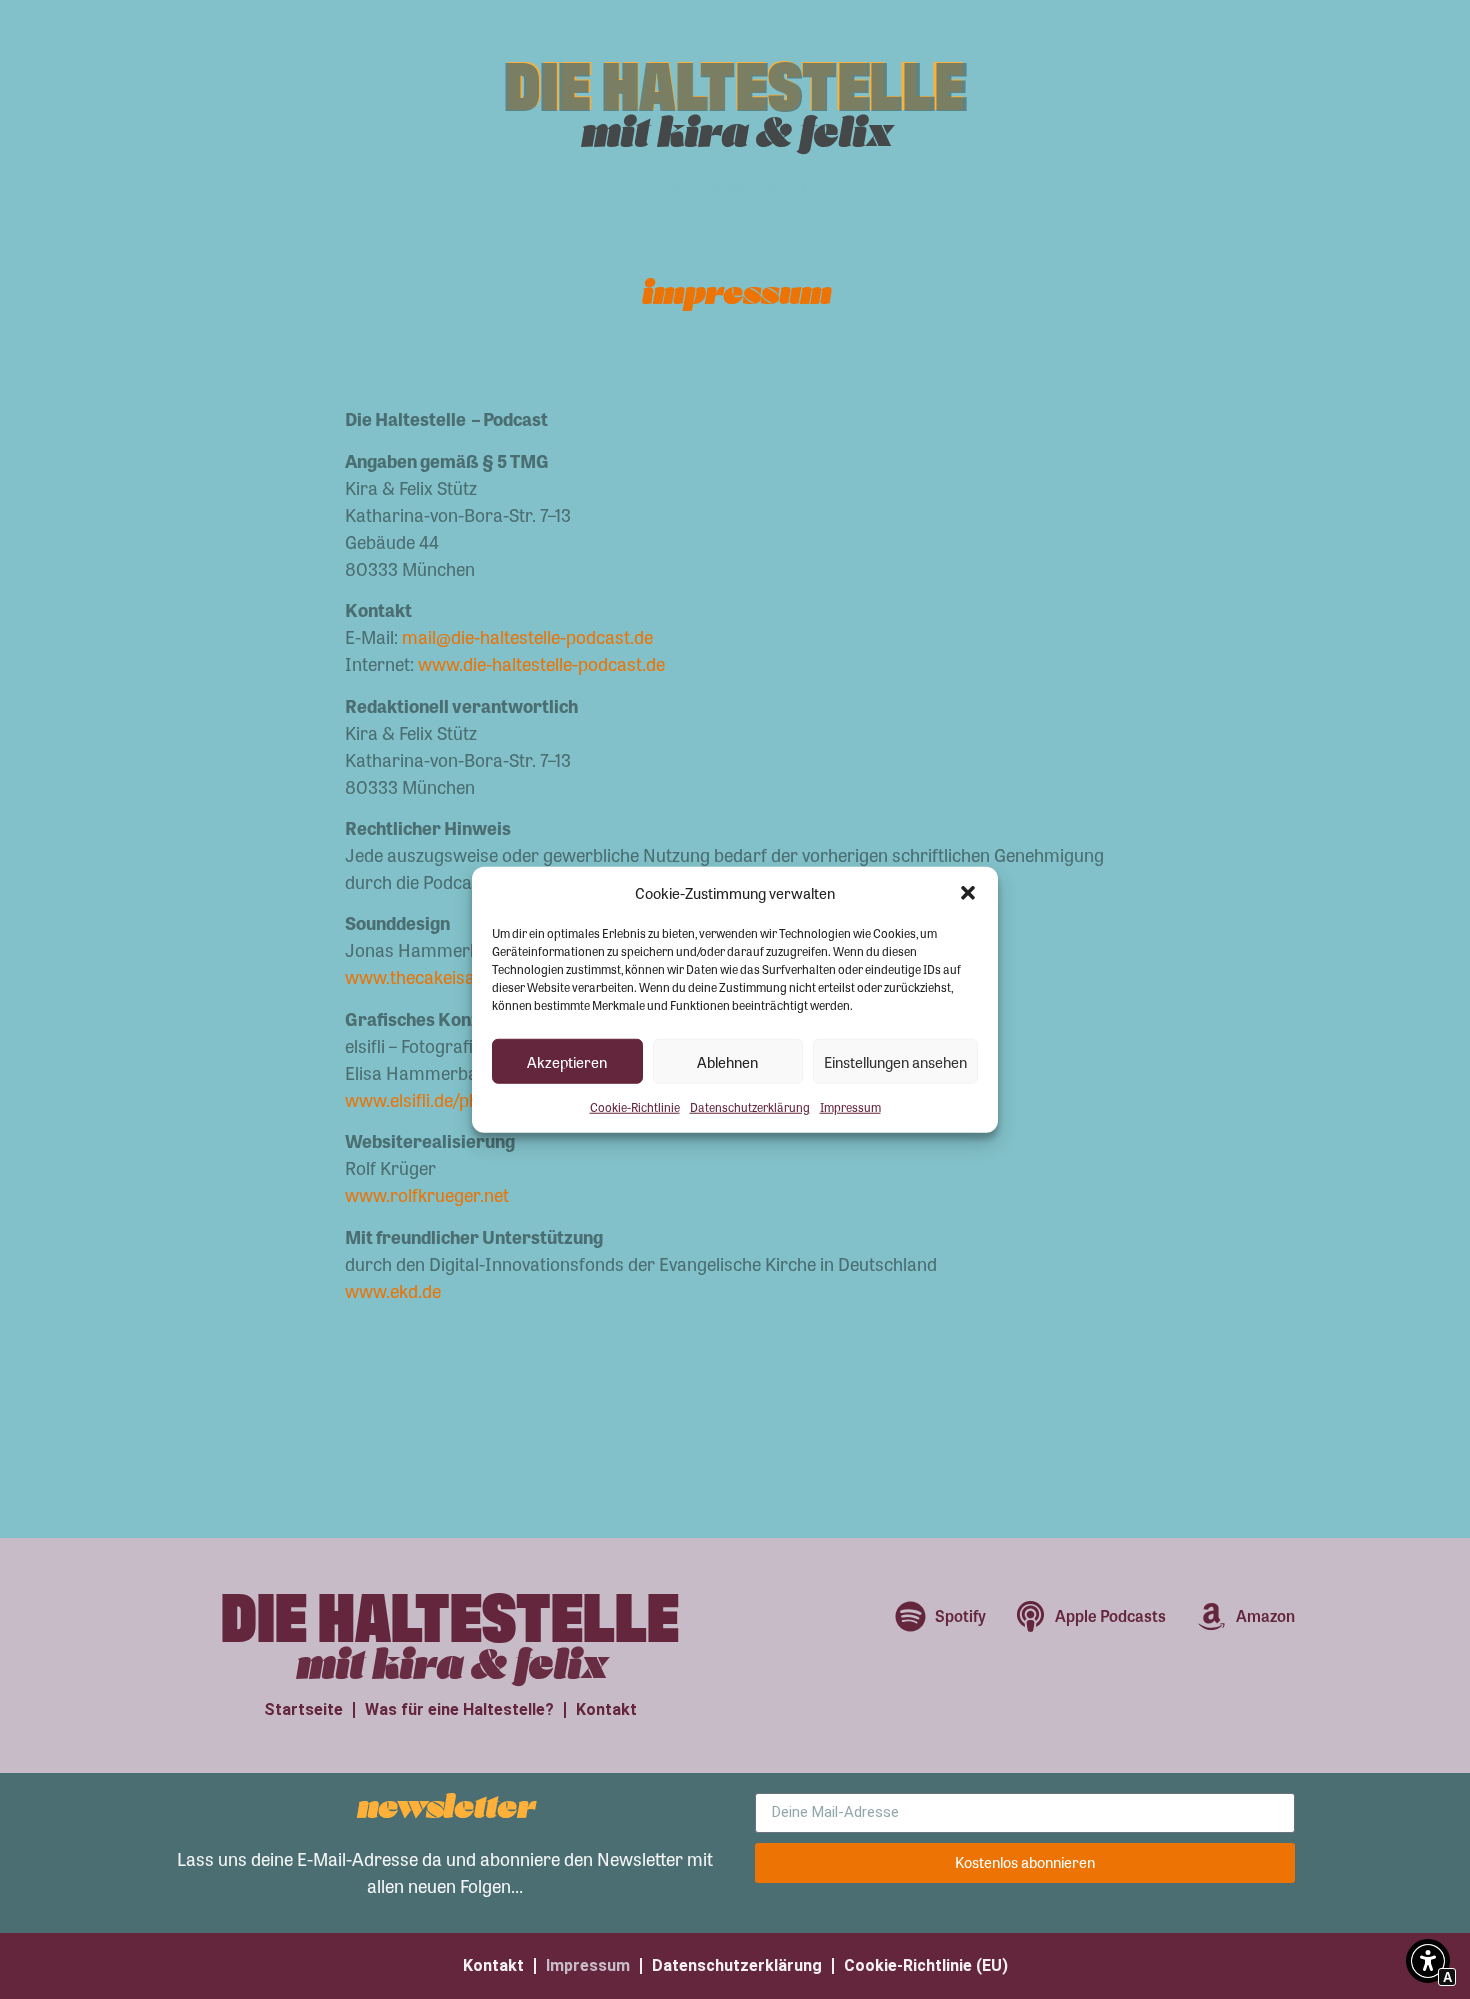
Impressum (850, 1107)
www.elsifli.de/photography (453, 1099)
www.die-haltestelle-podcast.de (539, 663)
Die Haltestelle (735, 80)
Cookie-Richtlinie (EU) (926, 1965)
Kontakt (606, 1709)
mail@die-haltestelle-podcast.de (527, 636)
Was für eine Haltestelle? (459, 1709)
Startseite (303, 1709)
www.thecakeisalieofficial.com (464, 976)
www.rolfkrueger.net (427, 1194)
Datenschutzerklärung (750, 1107)
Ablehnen (727, 1061)
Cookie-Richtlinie (635, 1107)
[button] (968, 893)
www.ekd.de (393, 1290)
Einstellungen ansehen (895, 1061)
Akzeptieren (567, 1061)
